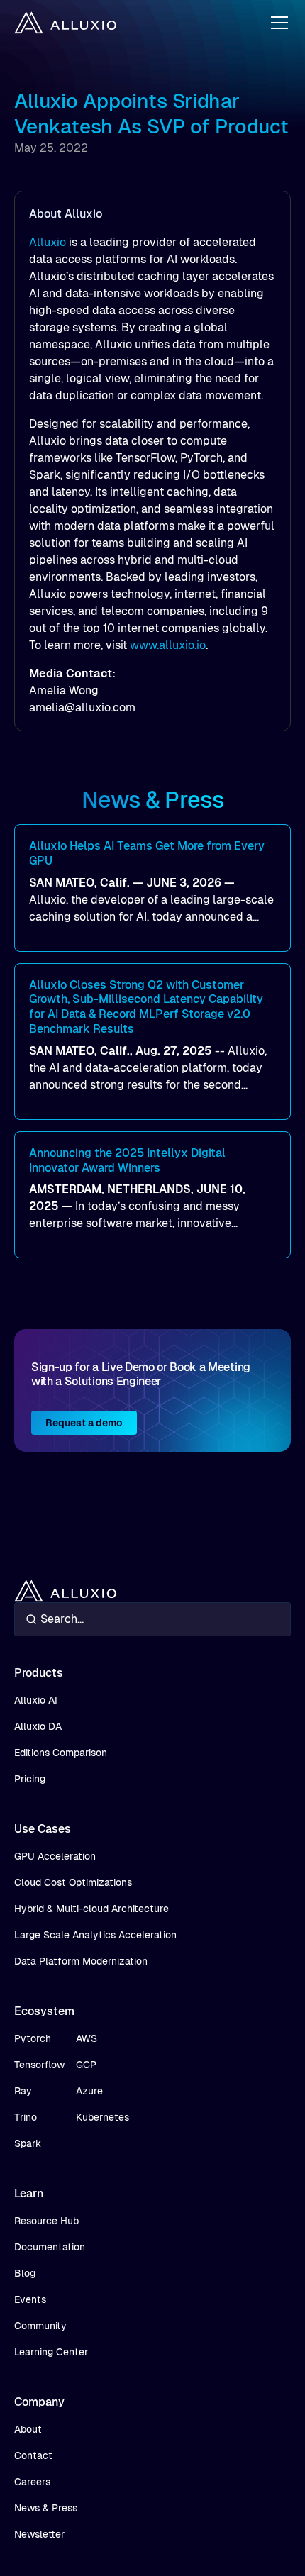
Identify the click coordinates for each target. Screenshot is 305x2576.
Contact (33, 2455)
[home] (65, 23)
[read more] (152, 888)
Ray (23, 2091)
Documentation (50, 2247)
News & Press (46, 2508)
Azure (89, 2091)
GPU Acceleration (55, 1856)
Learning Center (51, 2352)
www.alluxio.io (168, 645)
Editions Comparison (61, 1753)
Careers (32, 2482)
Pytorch (33, 2038)
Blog (25, 2273)
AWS (87, 2038)
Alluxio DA (38, 1726)
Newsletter (39, 2534)
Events (30, 2299)
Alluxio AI (36, 1700)
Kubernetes (102, 2117)
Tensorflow (39, 2065)
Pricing (30, 1779)
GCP (86, 2065)
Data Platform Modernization (81, 1961)
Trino (26, 2117)
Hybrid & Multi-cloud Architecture (91, 1909)
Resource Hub (46, 2221)
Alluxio (48, 242)
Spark (28, 2143)
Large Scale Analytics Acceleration (95, 1935)
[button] (277, 23)
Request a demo (84, 1423)
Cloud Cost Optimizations (73, 1882)
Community (40, 2326)
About (28, 2429)
